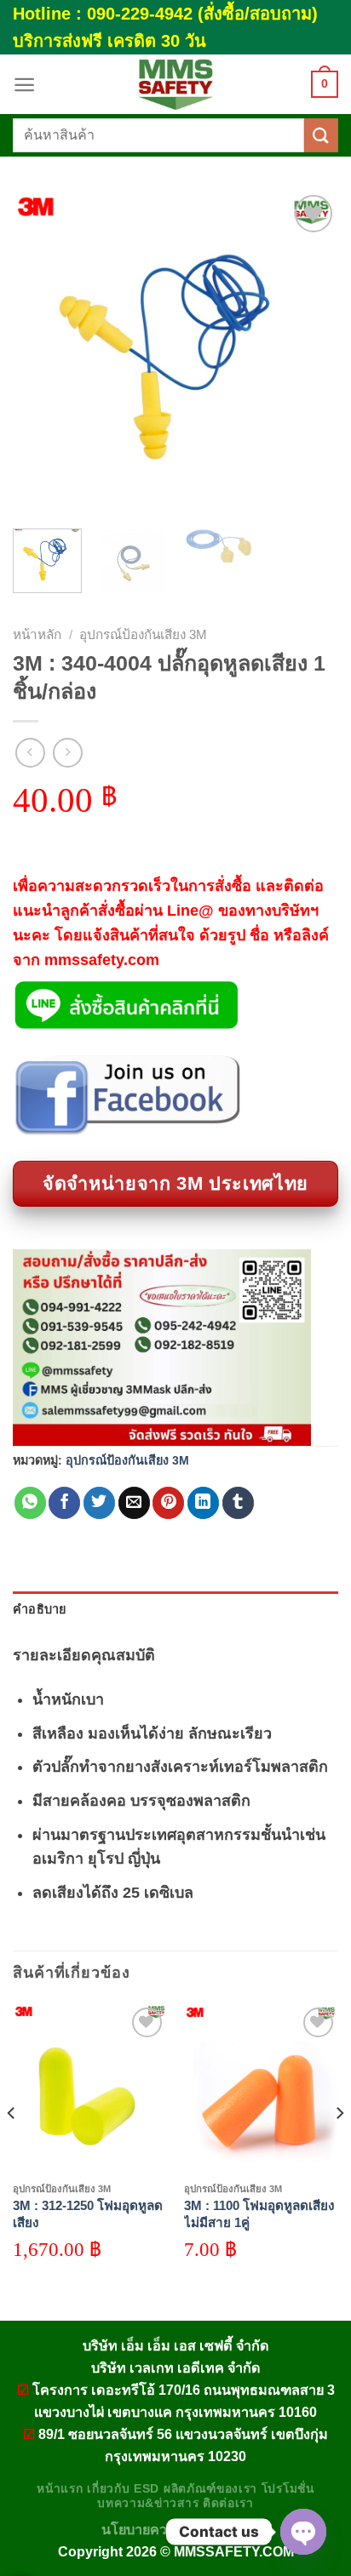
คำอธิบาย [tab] (40, 1609)
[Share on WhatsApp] (30, 1503)
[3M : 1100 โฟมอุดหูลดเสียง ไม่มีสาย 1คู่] (261, 2088)
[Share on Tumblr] (238, 1503)
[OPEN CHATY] (303, 2532)
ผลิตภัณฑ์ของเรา (210, 2489)
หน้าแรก (60, 2489)
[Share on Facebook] (64, 1503)
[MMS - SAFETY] (175, 84)
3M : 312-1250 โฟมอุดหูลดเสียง (88, 2214)
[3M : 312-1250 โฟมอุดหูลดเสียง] (90, 2088)
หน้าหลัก (37, 634)
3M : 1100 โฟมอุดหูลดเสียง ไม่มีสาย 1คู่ (259, 2214)
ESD (147, 2489)
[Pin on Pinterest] (168, 1503)
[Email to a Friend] (134, 1503)
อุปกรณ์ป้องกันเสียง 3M (143, 634)
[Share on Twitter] (99, 1503)
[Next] (310, 353)
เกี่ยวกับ (108, 2489)
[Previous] (41, 353)
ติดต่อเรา (228, 2503)
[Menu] (24, 85)
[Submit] (321, 135)
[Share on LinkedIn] (203, 1503)
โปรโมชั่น (288, 2489)
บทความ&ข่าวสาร (148, 2503)
